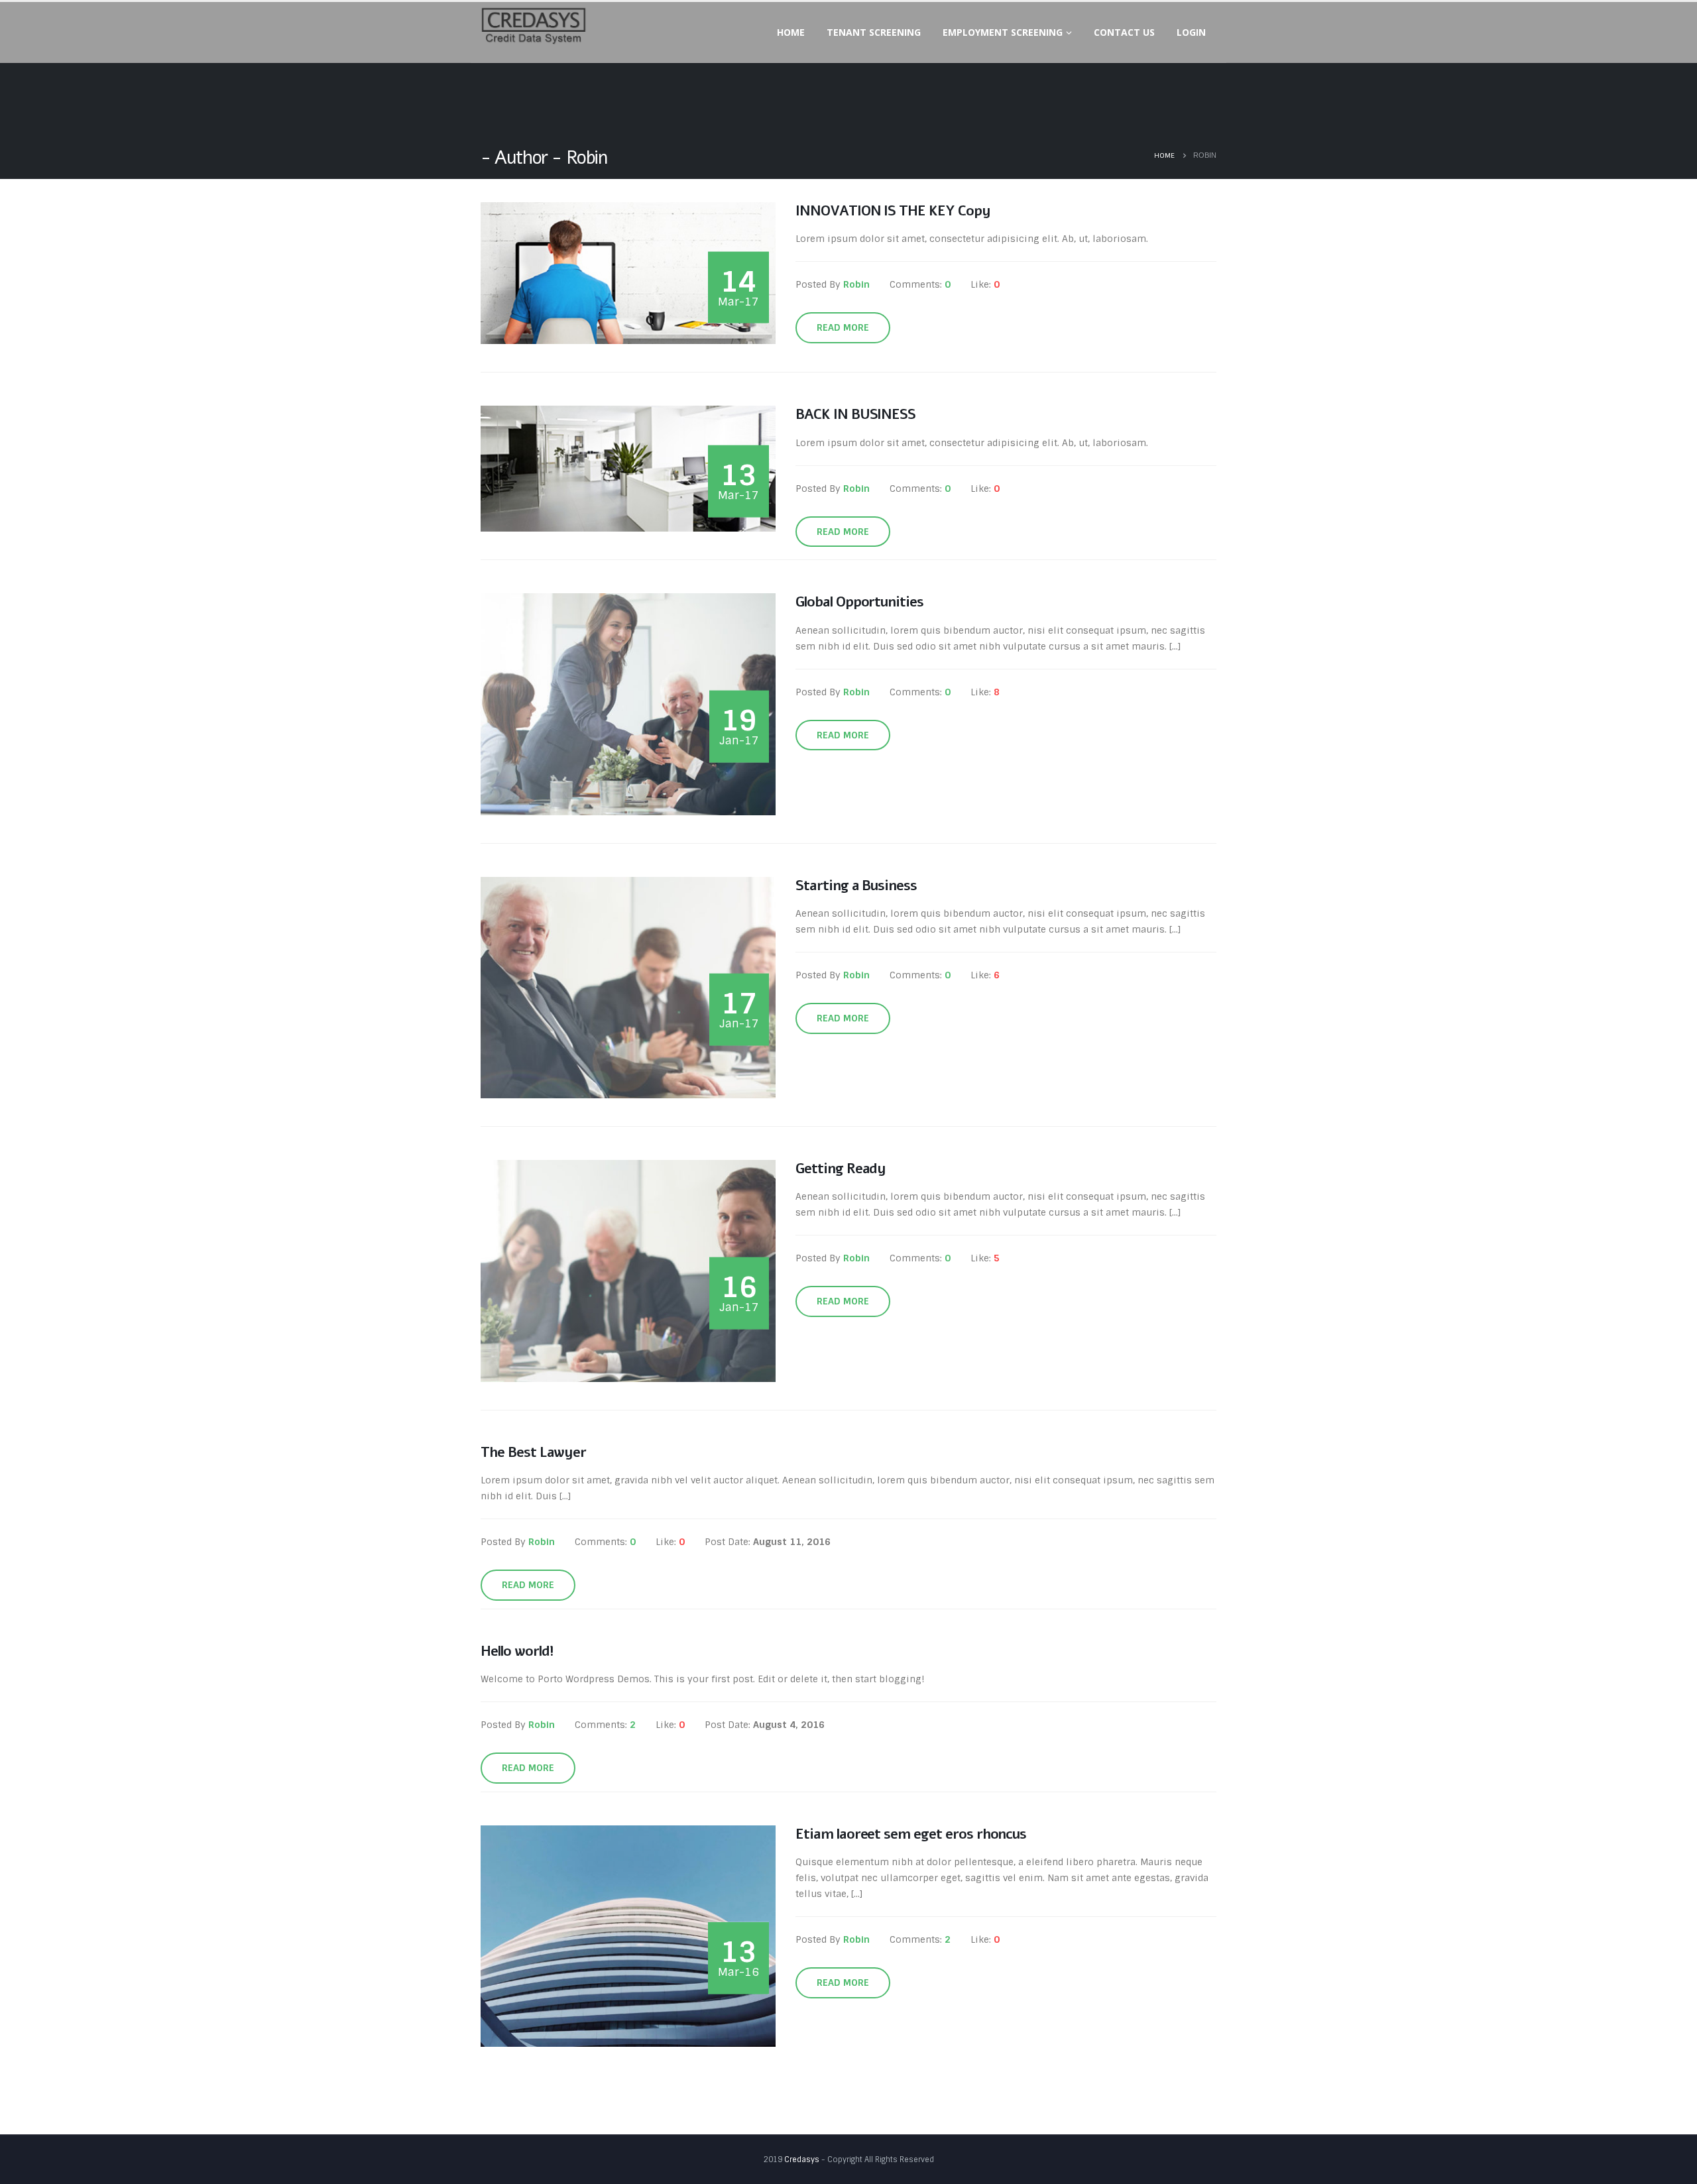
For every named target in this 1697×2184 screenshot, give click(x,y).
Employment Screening (1003, 32)
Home (791, 32)
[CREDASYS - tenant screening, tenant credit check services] (534, 26)
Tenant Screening (874, 32)
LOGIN (1191, 32)
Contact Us (1124, 32)
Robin (856, 284)
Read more (843, 327)
